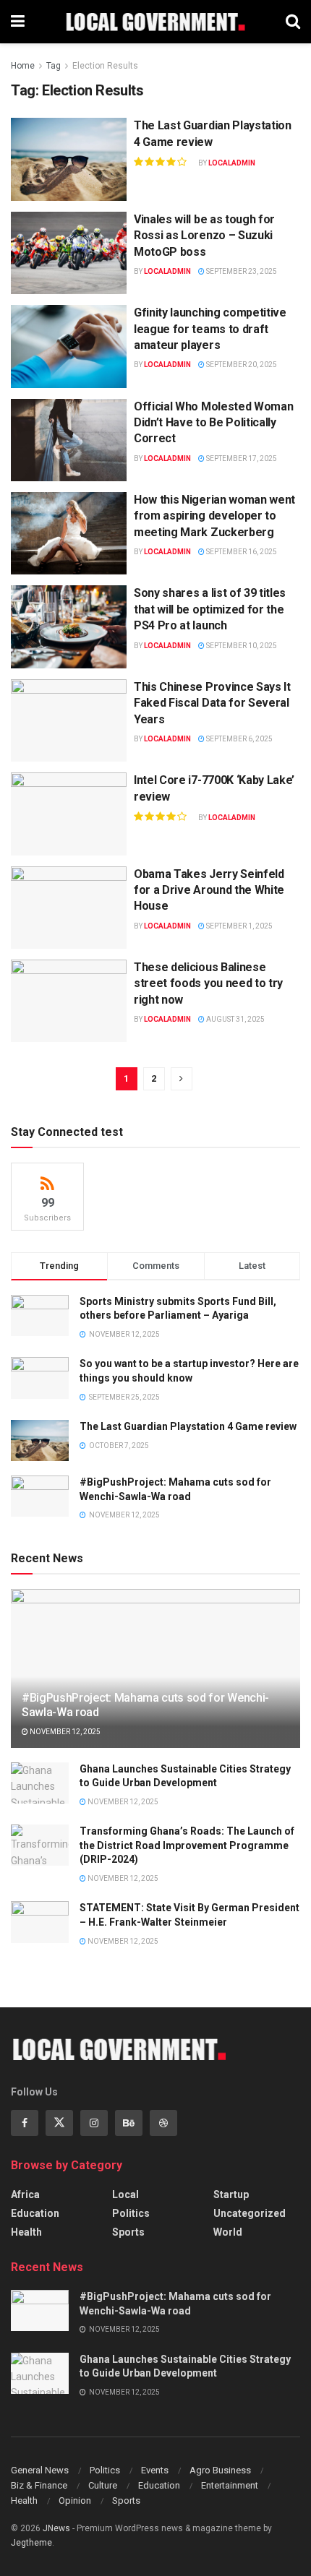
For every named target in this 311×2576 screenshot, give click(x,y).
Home (23, 66)
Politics (131, 2213)
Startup (231, 2194)
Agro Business (220, 2470)
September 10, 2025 (241, 646)
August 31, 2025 (235, 1019)
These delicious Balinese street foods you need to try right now (208, 983)
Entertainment (230, 2485)
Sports (128, 2232)
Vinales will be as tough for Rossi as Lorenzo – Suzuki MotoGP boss (204, 236)
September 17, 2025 (241, 458)
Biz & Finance (39, 2485)
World (228, 2232)
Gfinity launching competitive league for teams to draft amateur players (210, 329)
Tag (54, 66)
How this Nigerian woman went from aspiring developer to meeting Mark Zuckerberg (214, 516)
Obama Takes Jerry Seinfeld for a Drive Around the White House (209, 890)
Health (26, 2232)
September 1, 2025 (239, 926)
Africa (25, 2194)
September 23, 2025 (241, 271)
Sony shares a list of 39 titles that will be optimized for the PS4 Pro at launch (210, 609)
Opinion (75, 2500)
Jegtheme (31, 2543)
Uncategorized (250, 2213)
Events (155, 2470)
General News (40, 2470)
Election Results (105, 66)
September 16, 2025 (241, 552)
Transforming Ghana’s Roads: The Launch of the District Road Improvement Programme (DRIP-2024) (187, 1845)
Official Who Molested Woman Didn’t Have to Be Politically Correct (213, 423)
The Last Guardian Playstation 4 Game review (188, 1426)
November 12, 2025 (64, 1732)
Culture (103, 2485)
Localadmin (232, 163)
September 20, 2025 (241, 365)
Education (35, 2213)
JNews (56, 2528)
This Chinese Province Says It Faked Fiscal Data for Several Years (212, 703)
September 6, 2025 (239, 739)
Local (125, 2194)
